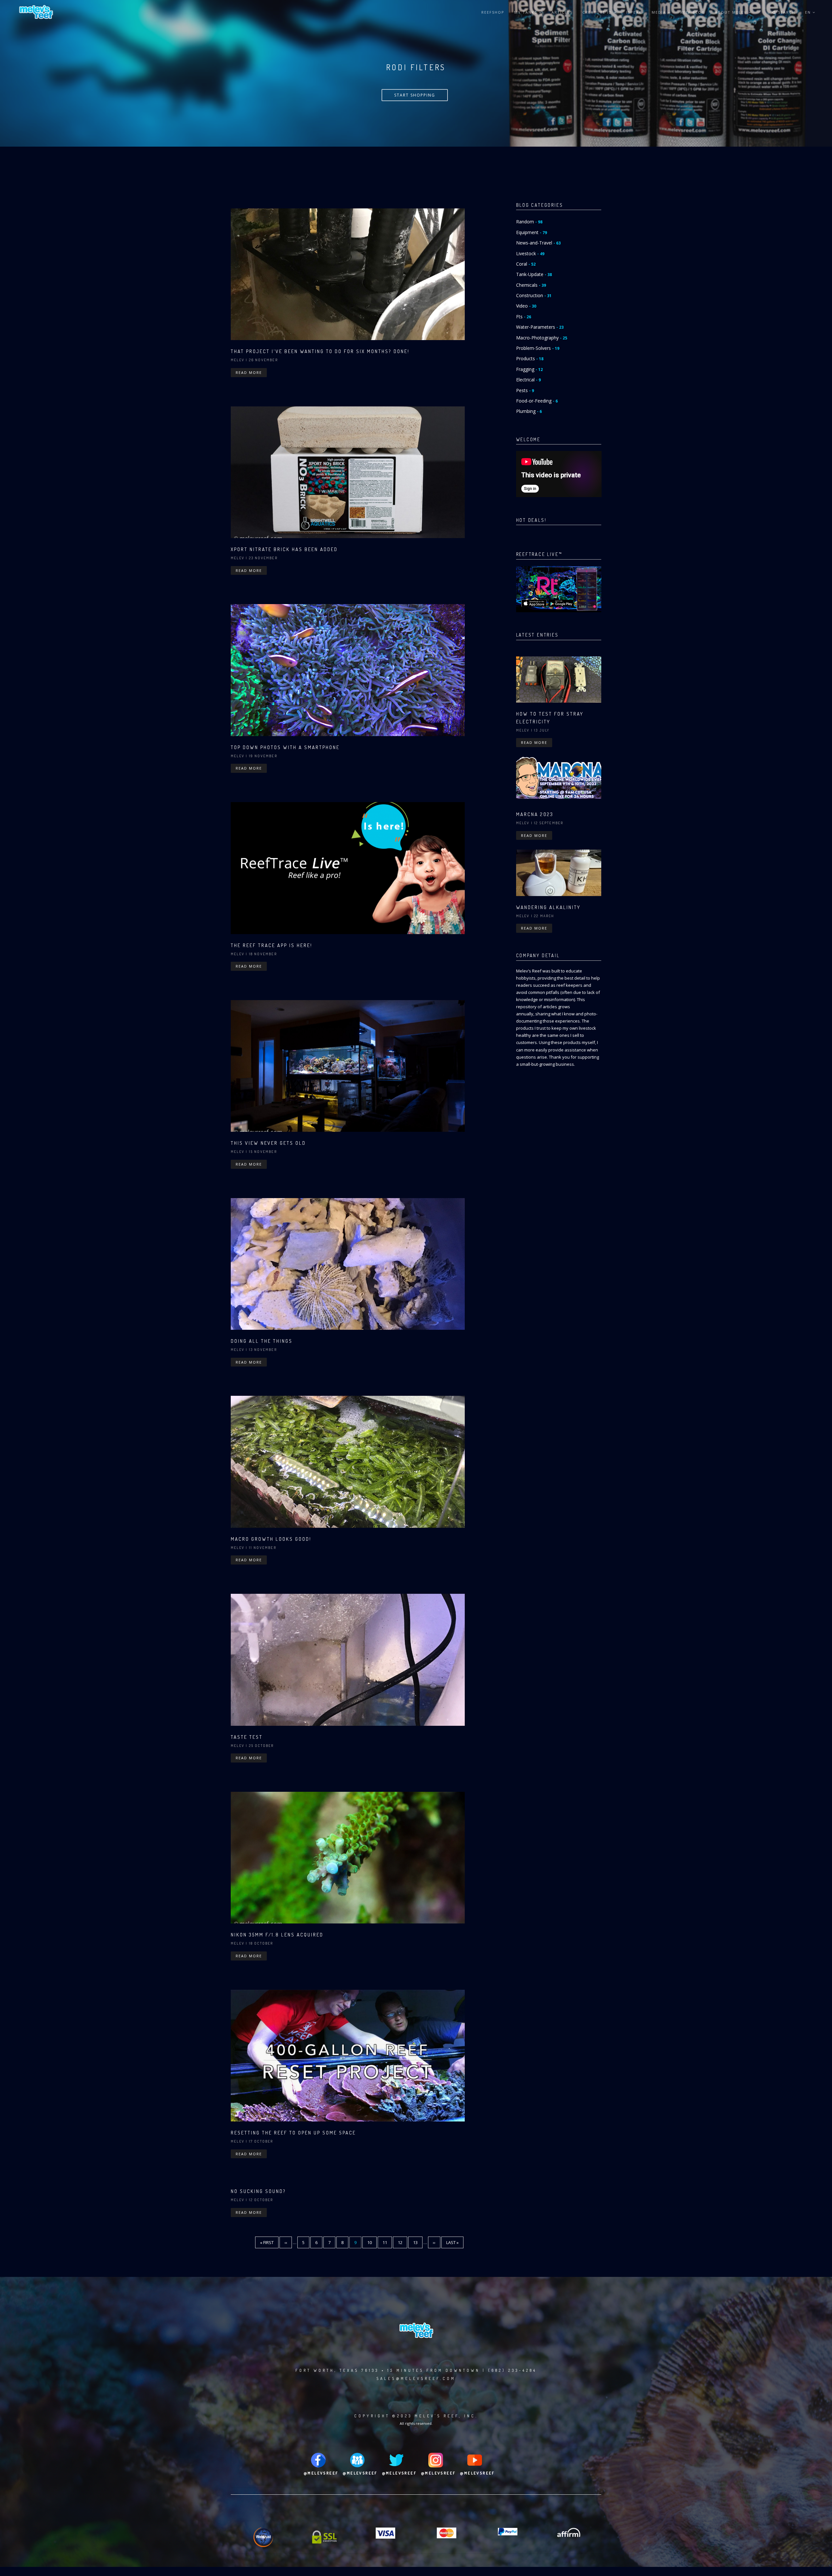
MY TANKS (526, 12)
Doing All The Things (262, 1341)
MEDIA (660, 12)
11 (387, 2242)
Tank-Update (534, 274)
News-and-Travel (538, 243)
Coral (526, 264)
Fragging (529, 369)
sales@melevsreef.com (416, 2378)
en (809, 12)
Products (530, 358)
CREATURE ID (598, 12)
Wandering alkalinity (548, 907)
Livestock (530, 253)
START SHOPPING (415, 95)
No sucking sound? (258, 2191)
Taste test (247, 1737)
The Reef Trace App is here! (272, 945)
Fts (524, 317)
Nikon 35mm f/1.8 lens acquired (277, 1935)
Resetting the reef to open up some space (293, 2133)
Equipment (532, 232)
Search (786, 12)
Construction (534, 295)
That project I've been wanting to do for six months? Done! (320, 351)
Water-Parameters (540, 327)
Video (526, 306)
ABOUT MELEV (732, 12)
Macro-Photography (542, 338)
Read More (249, 372)
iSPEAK (634, 12)
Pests (525, 390)
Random (529, 222)
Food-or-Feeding (537, 401)
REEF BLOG (693, 12)
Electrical (528, 380)
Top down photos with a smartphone (285, 747)
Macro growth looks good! (271, 1539)
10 (372, 2242)
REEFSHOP (493, 12)
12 (403, 2242)
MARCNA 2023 (535, 814)
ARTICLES (562, 12)
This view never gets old (268, 1143)
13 (418, 2242)
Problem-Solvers (538, 348)
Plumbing (529, 411)
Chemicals (531, 285)
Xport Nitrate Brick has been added (284, 549)
